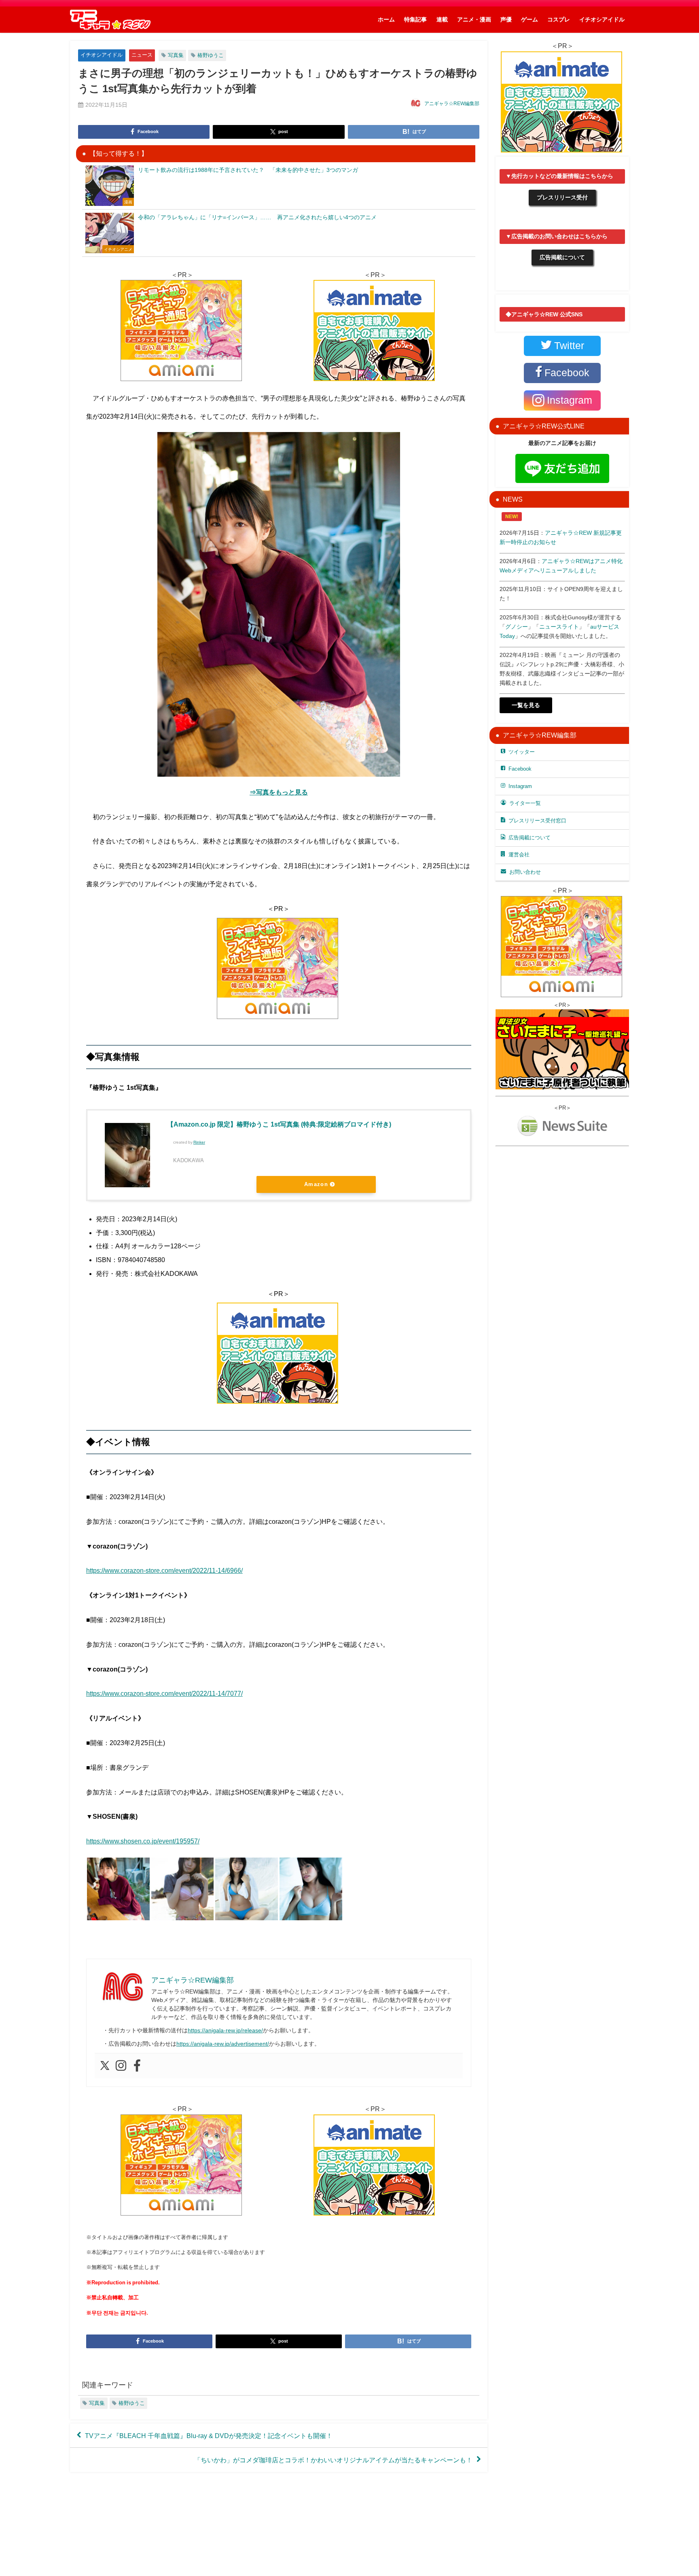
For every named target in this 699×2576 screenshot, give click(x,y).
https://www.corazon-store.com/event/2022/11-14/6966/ (164, 1570)
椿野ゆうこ (211, 55)
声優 (506, 19)
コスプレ (559, 19)
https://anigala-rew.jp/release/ (225, 2030)
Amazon (316, 1184)
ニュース (142, 55)
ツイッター (522, 752)
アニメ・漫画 (474, 19)
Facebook (520, 769)
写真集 (176, 55)
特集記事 (415, 19)
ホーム (386, 19)
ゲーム (530, 19)
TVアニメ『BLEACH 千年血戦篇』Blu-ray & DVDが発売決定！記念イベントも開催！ (209, 2436)
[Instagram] (121, 2066)
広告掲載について (562, 257)
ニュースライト (559, 627)
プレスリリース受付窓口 (537, 821)
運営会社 (519, 855)
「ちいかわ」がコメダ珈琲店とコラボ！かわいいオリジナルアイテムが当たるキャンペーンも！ (333, 2460)
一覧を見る (526, 705)
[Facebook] (137, 2066)
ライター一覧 (525, 803)
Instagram (520, 786)
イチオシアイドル (602, 19)
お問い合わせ (525, 872)
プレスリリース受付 (562, 197)
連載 (442, 19)
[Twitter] (105, 2066)
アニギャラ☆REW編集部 (452, 104)
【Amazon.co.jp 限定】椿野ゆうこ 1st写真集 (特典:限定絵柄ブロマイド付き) (279, 1124)
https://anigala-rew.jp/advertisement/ (223, 2044)
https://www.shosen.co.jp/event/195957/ (143, 1841)
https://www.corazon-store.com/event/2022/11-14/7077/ (164, 1693)
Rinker (199, 1142)
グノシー (517, 627)
